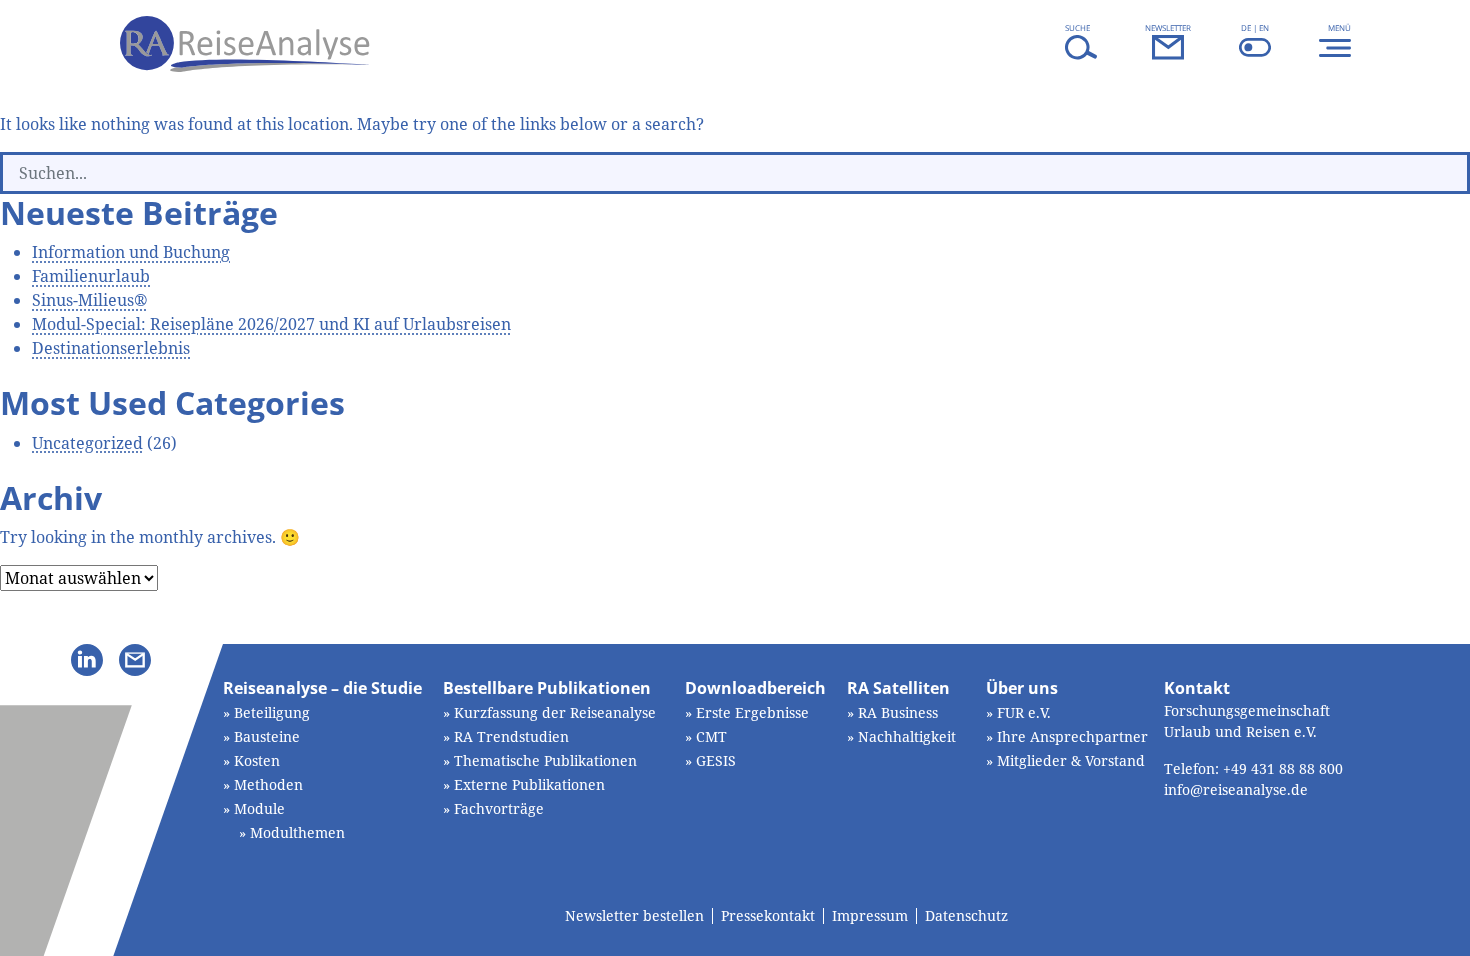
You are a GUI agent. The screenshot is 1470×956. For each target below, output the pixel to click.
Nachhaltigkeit (907, 736)
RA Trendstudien (511, 736)
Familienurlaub (91, 276)
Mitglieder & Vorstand (1071, 760)
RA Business (898, 712)
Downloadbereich (755, 688)
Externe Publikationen (529, 784)
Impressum (870, 916)
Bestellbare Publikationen (547, 688)
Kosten (257, 760)
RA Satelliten (898, 688)
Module (259, 808)
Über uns (1022, 688)
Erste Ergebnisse (752, 712)
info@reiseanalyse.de (1236, 789)
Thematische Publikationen (545, 760)
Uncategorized (87, 443)
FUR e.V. (1024, 712)
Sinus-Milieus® (90, 300)
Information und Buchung (131, 252)
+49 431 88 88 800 (1283, 768)
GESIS (716, 760)
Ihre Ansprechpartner (1072, 736)
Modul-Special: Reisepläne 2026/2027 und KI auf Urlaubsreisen (271, 324)
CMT (711, 736)
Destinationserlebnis (111, 348)
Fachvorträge (499, 808)
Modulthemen (297, 832)
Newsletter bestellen (634, 916)
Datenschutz (966, 916)
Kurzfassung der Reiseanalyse (555, 712)
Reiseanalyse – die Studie (322, 688)
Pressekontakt (768, 916)
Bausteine (267, 736)
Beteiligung (272, 712)
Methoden (268, 784)
